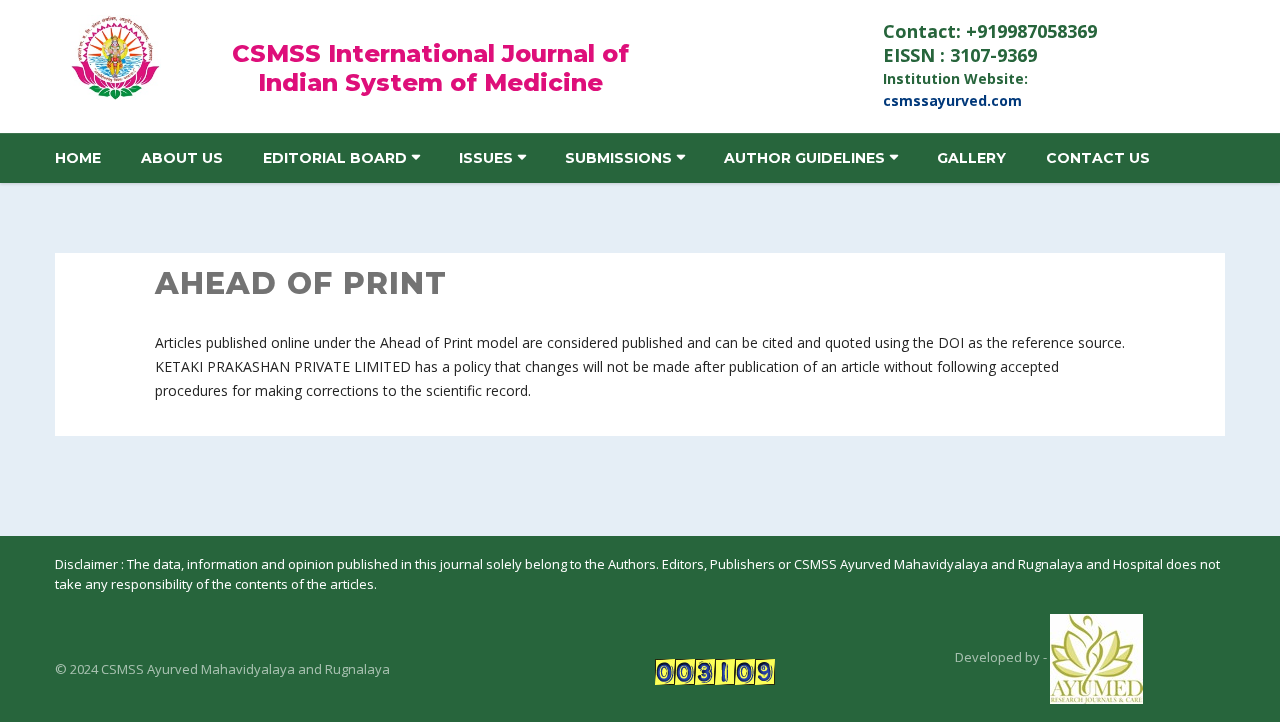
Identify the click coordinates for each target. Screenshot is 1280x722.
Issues (486, 158)
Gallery (971, 158)
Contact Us (1098, 158)
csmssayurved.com (952, 100)
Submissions (618, 158)
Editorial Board (335, 158)
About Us (182, 158)
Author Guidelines (804, 158)
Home (78, 158)
